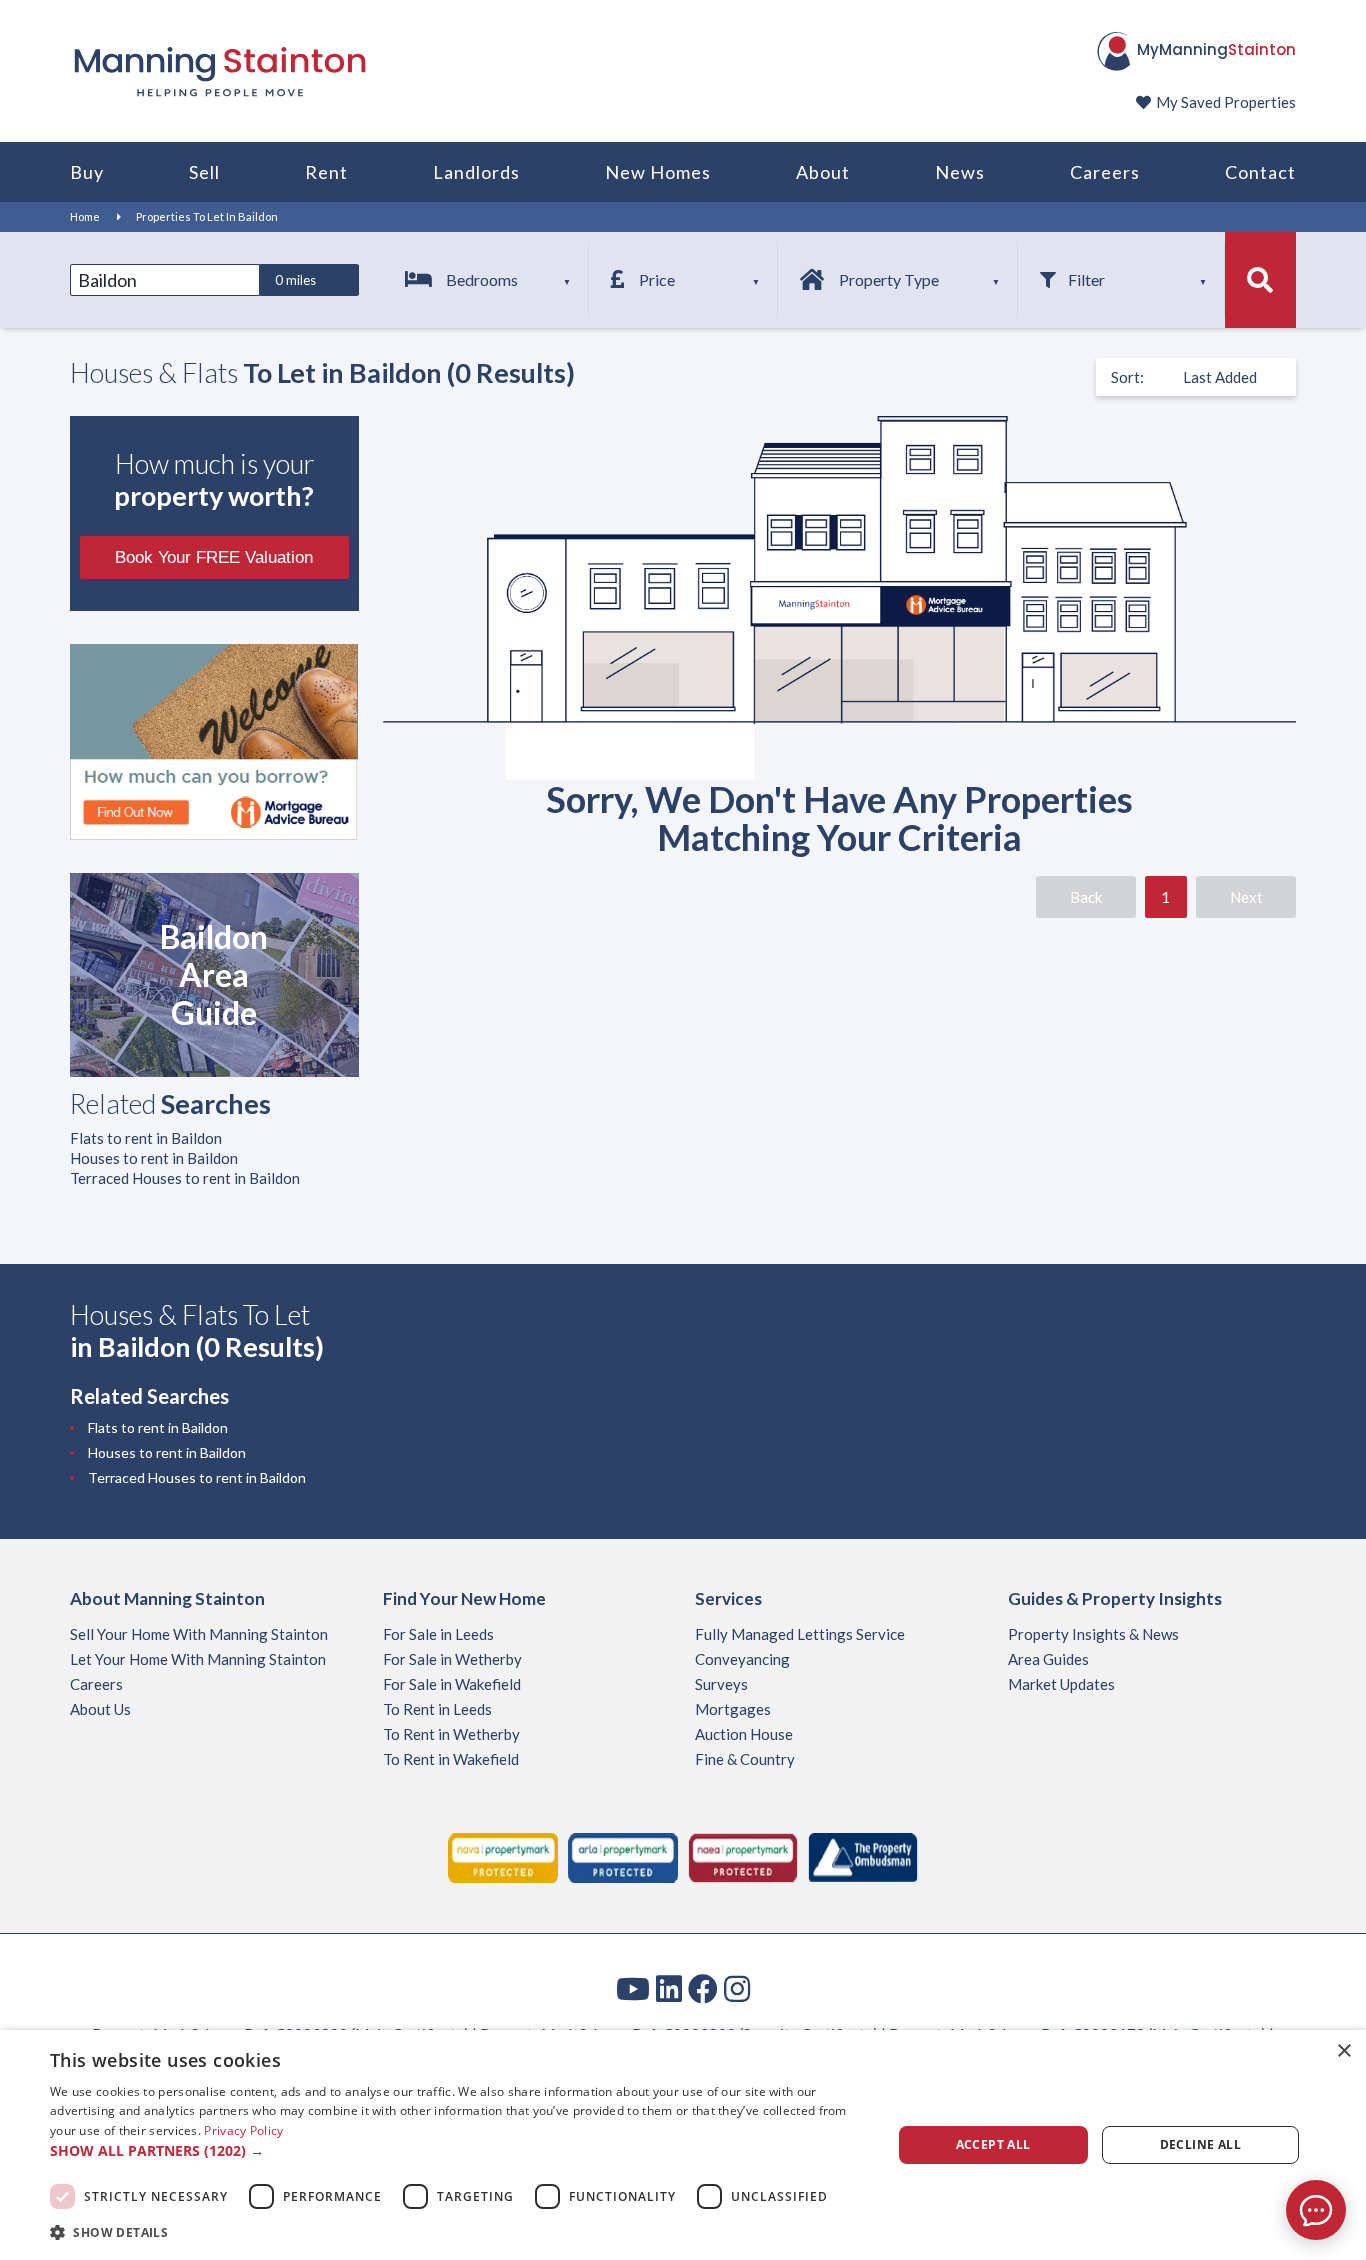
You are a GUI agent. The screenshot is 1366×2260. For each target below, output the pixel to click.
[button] (458, 2151)
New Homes (658, 172)
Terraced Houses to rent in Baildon (185, 1178)
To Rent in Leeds (437, 1709)
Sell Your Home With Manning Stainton (199, 1634)
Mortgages (733, 1709)
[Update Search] (1260, 280)
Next (1246, 897)
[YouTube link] (633, 1988)
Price (657, 279)
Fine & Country (745, 1759)
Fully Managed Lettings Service (800, 1634)
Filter (1086, 279)
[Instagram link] (737, 1988)
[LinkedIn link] (669, 1988)
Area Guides (1048, 1659)
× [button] (1343, 2051)
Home (85, 216)
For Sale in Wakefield (452, 1684)
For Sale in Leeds (438, 1634)
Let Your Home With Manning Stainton (198, 1659)
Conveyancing (742, 1659)
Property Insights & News (1093, 1634)
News (960, 172)
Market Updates (1061, 1684)
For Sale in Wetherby (452, 1659)
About (823, 172)
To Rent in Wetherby (451, 1734)
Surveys (721, 1684)
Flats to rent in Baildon (146, 1138)
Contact (1260, 172)
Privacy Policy (243, 2130)
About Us (100, 1709)
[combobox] (165, 280)
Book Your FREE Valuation (214, 557)
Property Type (889, 279)
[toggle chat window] (1316, 2210)
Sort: (1127, 377)
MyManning (1216, 49)
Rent (326, 172)
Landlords (476, 172)
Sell (204, 172)
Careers (1105, 172)
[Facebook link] (703, 1988)
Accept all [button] (993, 2144)
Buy (87, 172)
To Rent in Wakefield (451, 1759)
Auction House (744, 1734)
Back (1086, 897)
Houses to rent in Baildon (154, 1158)
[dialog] (683, 2145)
